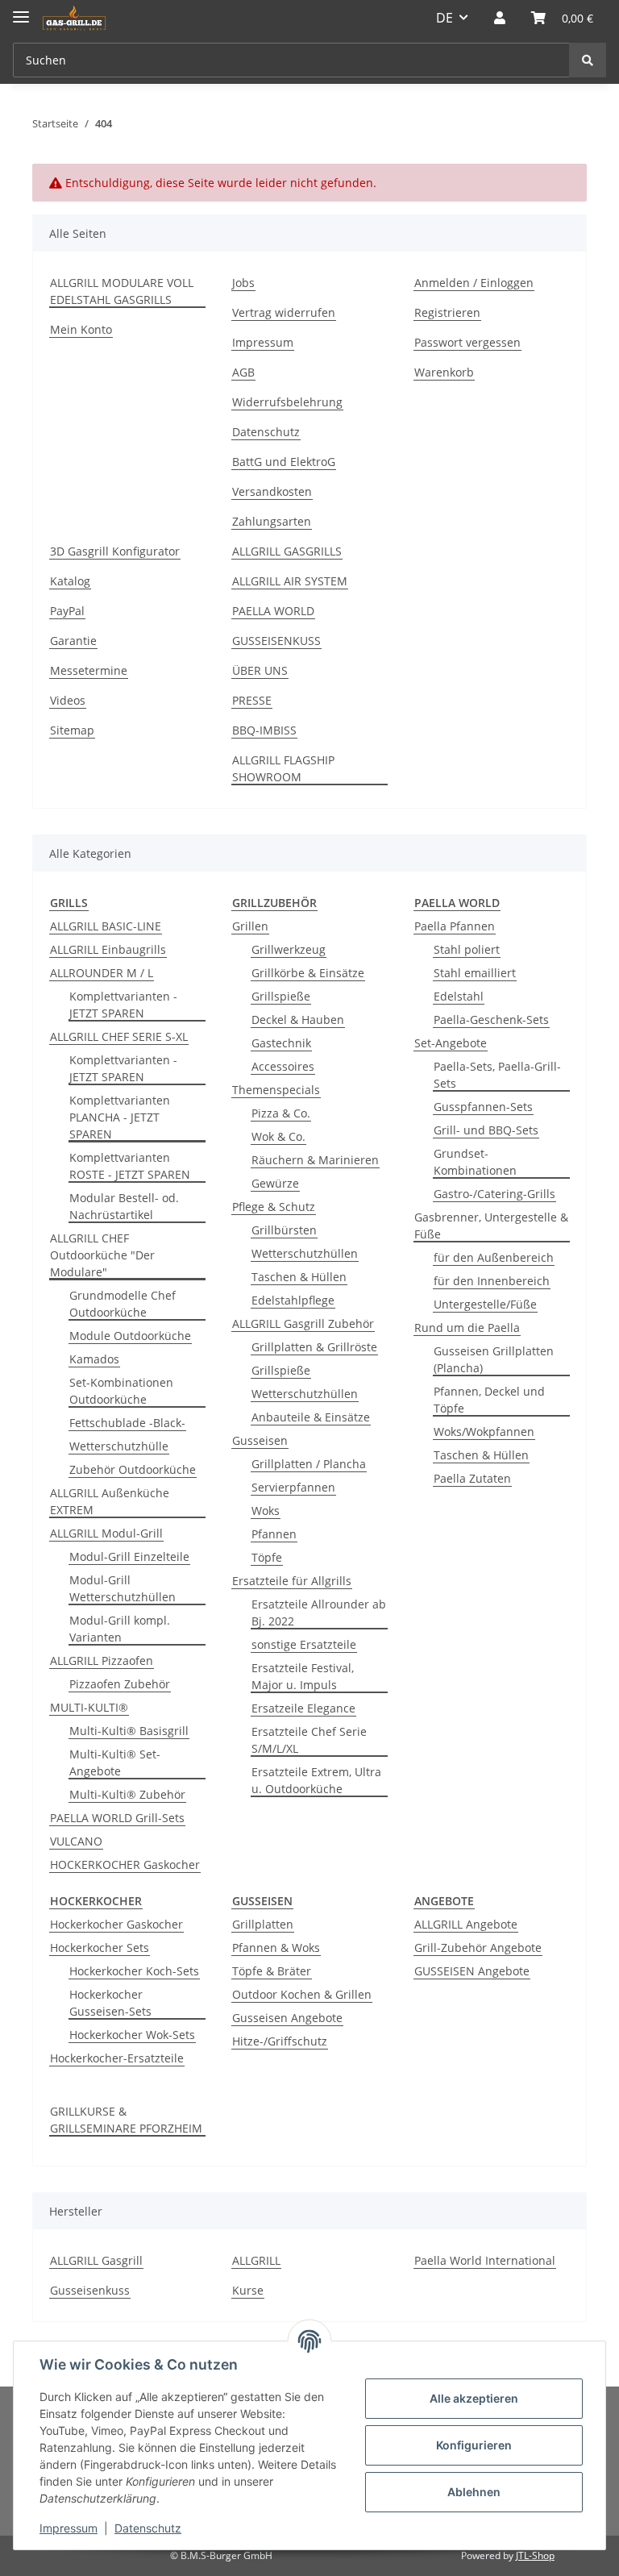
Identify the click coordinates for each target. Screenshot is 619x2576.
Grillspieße (281, 996)
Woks (266, 1511)
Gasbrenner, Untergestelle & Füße (491, 1226)
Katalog (70, 581)
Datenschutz (266, 432)
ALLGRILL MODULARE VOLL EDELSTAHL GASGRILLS (122, 291)
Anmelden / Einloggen (474, 283)
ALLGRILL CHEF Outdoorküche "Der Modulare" (102, 1255)
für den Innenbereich (492, 1281)
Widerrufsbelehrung (287, 402)
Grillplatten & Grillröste (314, 1347)
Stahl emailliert (475, 973)
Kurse (248, 2290)
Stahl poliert (467, 949)
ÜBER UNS (260, 670)
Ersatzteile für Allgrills (292, 1581)
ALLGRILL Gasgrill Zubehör (303, 1323)
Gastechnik (281, 1043)
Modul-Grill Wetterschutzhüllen (123, 1588)
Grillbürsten (284, 1230)
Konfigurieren (474, 2445)
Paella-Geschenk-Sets (491, 1020)
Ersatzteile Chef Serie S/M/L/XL (309, 1740)
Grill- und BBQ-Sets (486, 1130)
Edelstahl (459, 996)
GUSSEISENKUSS (276, 641)
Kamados (94, 1359)
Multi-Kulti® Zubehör (127, 1794)
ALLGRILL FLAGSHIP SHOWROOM (283, 768)
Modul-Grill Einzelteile (129, 1556)
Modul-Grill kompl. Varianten (120, 1629)
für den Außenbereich (494, 1257)
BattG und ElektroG (284, 462)
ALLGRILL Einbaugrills (108, 949)
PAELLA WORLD (273, 611)
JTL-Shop (535, 2555)
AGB (243, 372)
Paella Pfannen (455, 926)
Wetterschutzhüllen (305, 1253)
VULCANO (76, 1841)
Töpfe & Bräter (272, 1971)
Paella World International (485, 2260)
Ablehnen (474, 2492)
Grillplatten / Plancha (309, 1464)
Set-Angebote (451, 1043)
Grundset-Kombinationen (475, 1162)
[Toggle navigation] (21, 10)
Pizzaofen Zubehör (120, 1684)
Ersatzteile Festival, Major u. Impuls (303, 1676)
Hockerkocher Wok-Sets (132, 2035)
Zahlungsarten (272, 521)
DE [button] (445, 18)
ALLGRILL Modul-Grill (106, 1533)
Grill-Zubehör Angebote (478, 1948)
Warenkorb (444, 372)
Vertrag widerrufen (284, 312)
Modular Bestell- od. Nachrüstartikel (124, 1206)
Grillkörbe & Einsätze (308, 973)
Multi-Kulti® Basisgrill (129, 1731)
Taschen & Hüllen (299, 1277)
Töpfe (267, 1557)
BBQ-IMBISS (264, 730)
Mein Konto (81, 329)
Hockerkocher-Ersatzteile (117, 2058)
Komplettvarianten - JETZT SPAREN (123, 1005)
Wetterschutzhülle (119, 1446)
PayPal (67, 611)
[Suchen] (588, 60)
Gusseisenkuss (90, 2290)
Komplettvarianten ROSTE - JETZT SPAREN (130, 1166)
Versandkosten (272, 491)
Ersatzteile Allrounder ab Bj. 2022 (319, 1613)
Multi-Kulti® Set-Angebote (115, 1762)
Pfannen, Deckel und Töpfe (489, 1400)
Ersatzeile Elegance (303, 1708)
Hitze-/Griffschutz (280, 2041)
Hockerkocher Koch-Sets (134, 1971)
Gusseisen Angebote (287, 2018)
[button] (500, 18)
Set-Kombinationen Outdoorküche (121, 1391)
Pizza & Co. (281, 1113)
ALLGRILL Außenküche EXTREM (110, 1501)
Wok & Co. (278, 1136)
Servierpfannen (293, 1487)
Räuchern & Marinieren (315, 1160)
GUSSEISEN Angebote (472, 1971)
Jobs (243, 283)
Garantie (73, 641)
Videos (68, 700)
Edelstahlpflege (293, 1300)
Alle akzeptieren (474, 2398)
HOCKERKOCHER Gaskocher (125, 1864)
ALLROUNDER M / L (102, 973)
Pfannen (274, 1534)
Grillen (250, 926)
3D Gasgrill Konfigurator (115, 551)
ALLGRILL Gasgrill (96, 2260)
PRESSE (252, 700)
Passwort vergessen (467, 342)
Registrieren (447, 312)
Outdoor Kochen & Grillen (302, 1994)
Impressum (263, 342)
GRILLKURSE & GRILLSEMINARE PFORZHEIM (126, 2120)
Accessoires (283, 1066)
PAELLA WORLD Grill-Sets (117, 1818)
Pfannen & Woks (276, 1948)
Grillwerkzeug (289, 949)
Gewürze (275, 1183)
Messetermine (89, 670)
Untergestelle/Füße (485, 1304)
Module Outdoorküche (130, 1336)
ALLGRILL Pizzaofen (102, 1660)
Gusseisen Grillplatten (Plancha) (494, 1359)
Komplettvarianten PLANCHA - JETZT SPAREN (120, 1117)
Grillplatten (263, 1924)
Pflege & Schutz (274, 1207)
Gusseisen (260, 1440)
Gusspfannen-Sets (483, 1107)
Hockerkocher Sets (100, 1948)
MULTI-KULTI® (89, 1707)
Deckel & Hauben (298, 1020)
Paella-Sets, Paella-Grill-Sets (497, 1075)
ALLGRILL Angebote (466, 1924)
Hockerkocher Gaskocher (116, 1924)
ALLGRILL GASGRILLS (287, 551)
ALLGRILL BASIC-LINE (106, 926)
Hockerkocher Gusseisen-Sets (110, 2003)
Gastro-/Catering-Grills (494, 1194)
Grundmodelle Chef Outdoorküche (123, 1304)
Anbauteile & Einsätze (311, 1417)
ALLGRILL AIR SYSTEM (290, 581)
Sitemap (72, 730)
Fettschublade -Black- (127, 1423)
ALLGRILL (256, 2260)
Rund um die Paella (467, 1328)
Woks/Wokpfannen (484, 1432)
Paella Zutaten (472, 1478)
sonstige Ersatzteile (304, 1644)
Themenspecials (276, 1090)
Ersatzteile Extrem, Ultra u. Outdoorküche (316, 1780)
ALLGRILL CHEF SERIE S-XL (119, 1036)
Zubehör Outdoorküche (133, 1469)
